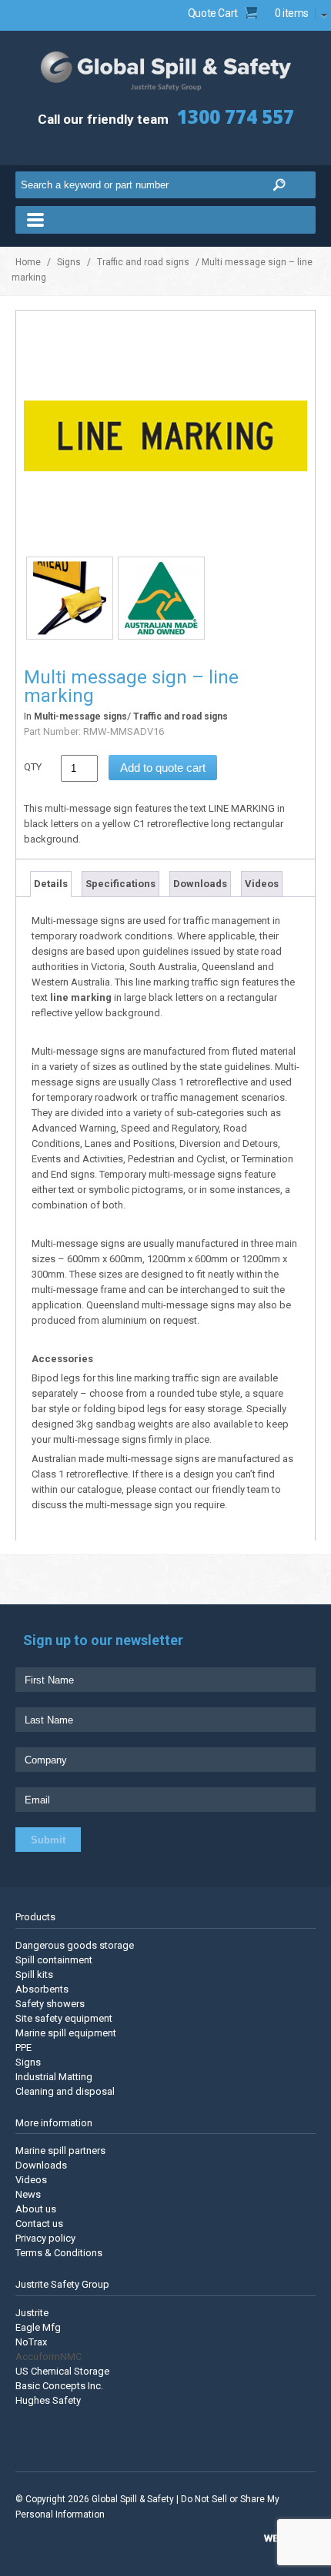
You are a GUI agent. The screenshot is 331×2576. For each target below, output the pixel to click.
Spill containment (54, 1960)
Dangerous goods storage (75, 1945)
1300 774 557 (236, 116)
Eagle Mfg (38, 2327)
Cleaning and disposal (65, 2091)
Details (51, 884)
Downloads (200, 884)
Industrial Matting (54, 2077)
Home (28, 262)
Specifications (120, 884)
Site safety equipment (64, 2018)
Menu (165, 220)
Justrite (32, 2313)
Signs (69, 262)
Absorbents (42, 1989)
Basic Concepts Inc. (59, 2386)
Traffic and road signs (143, 262)
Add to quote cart (163, 768)
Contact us (39, 2224)
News (28, 2194)
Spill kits (34, 1974)
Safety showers (50, 2004)
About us (36, 2209)
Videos (262, 884)
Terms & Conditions (59, 2253)
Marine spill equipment (66, 2033)
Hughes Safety (48, 2400)
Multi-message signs (80, 716)
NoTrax (31, 2342)
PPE (23, 2048)
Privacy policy (45, 2238)
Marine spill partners (60, 2151)
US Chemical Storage (62, 2371)
